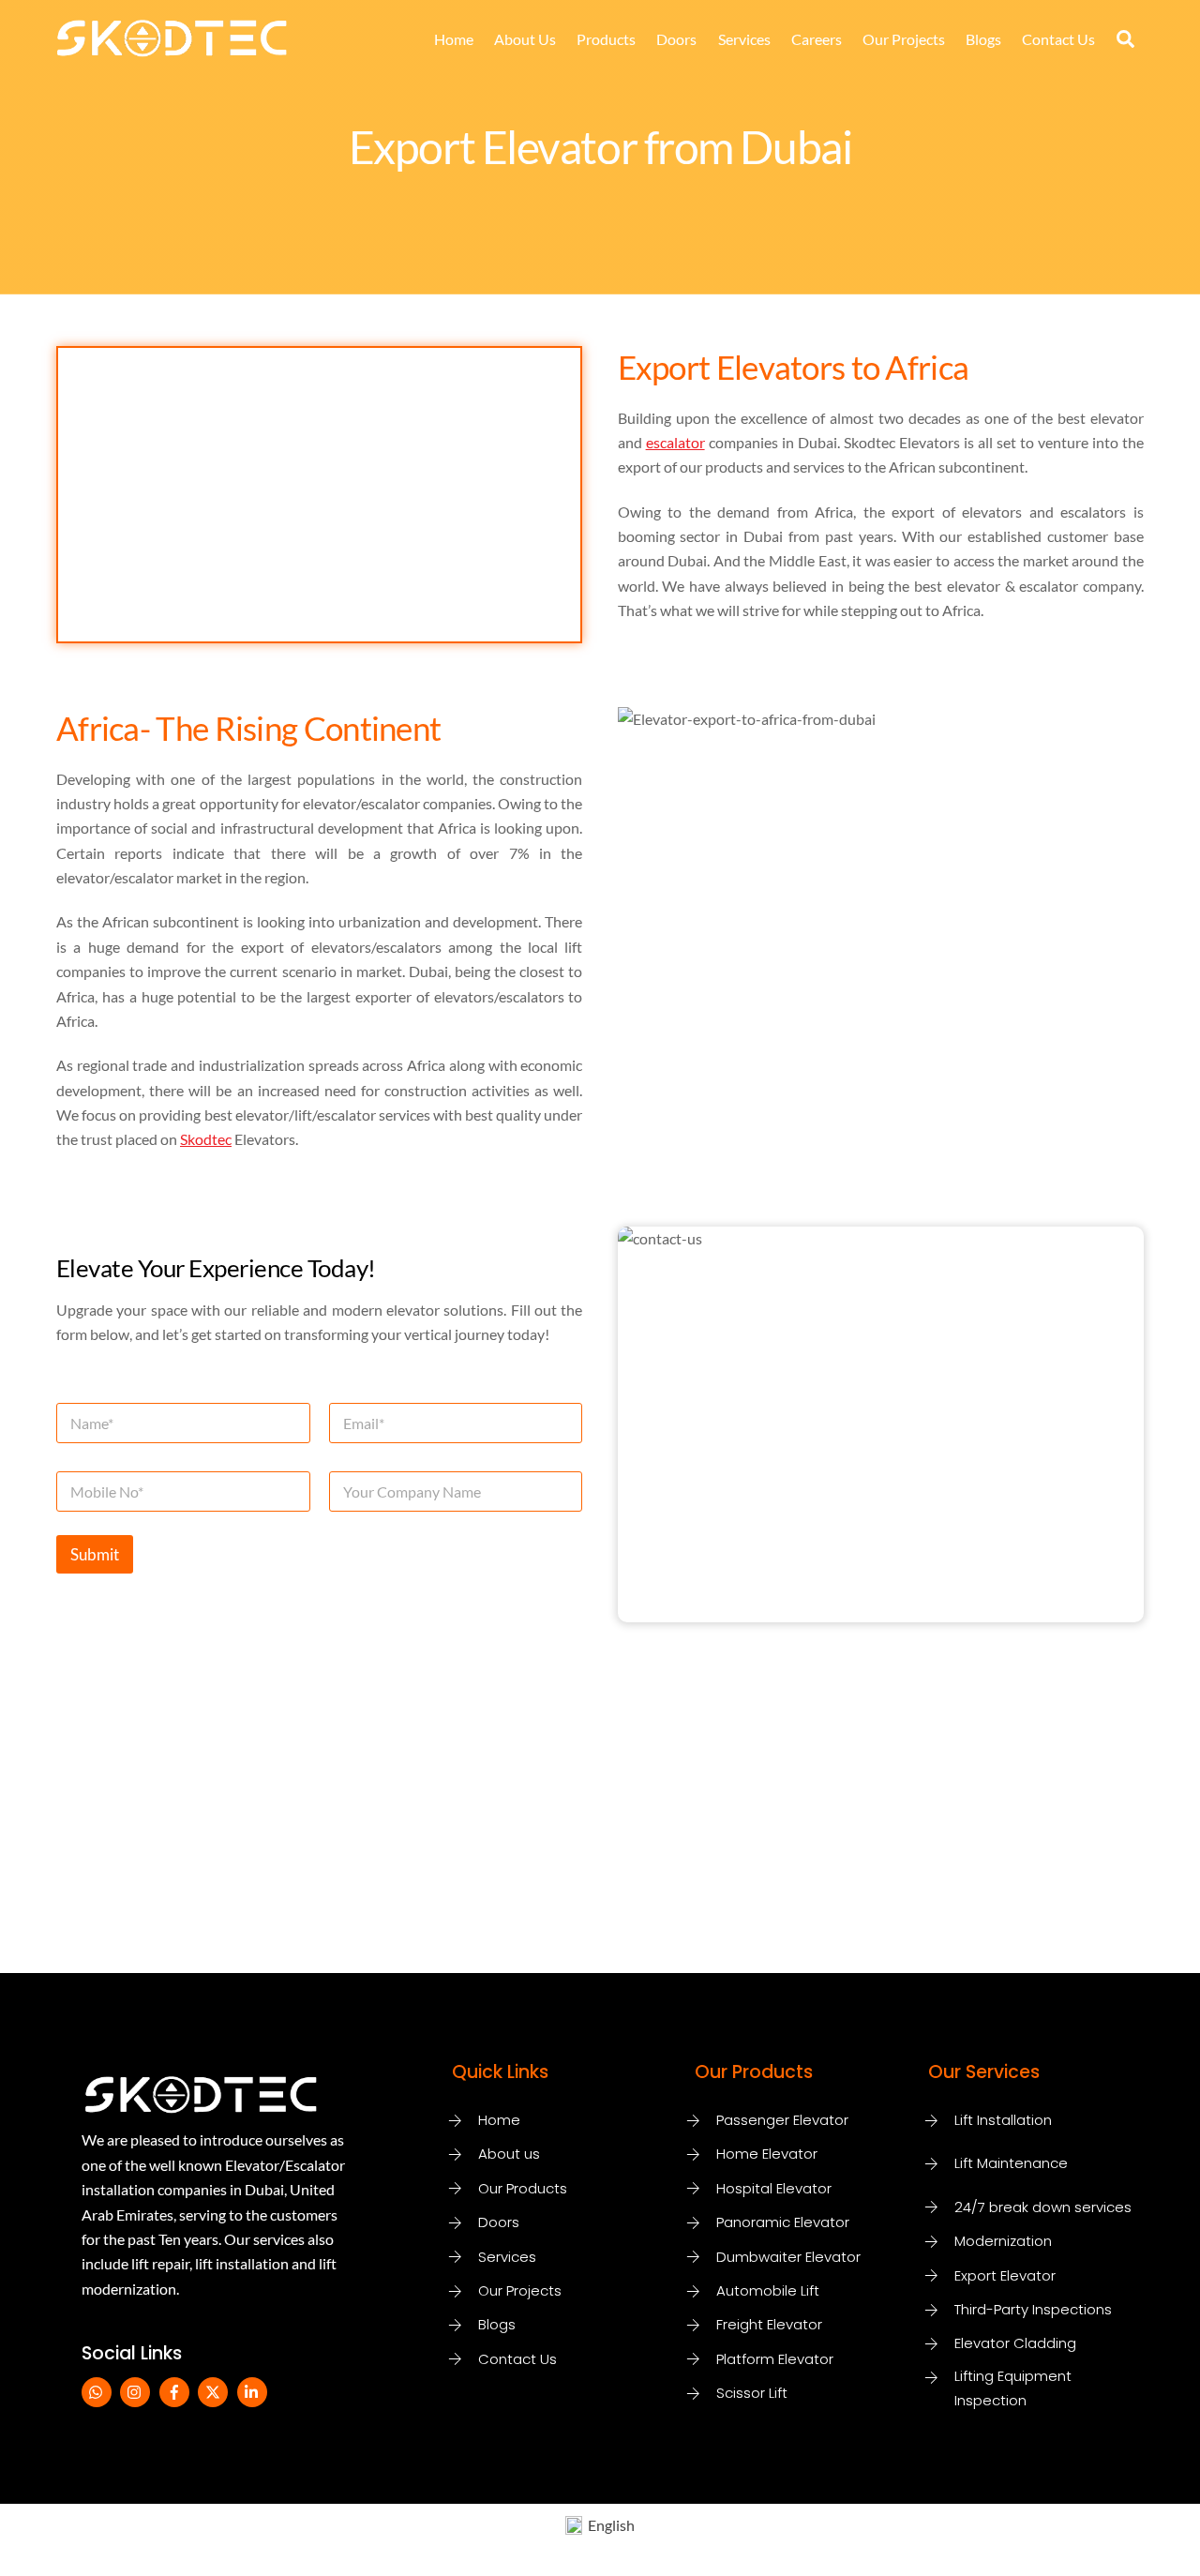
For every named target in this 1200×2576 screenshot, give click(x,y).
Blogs (983, 39)
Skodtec (206, 1139)
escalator (675, 442)
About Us (525, 39)
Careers (817, 39)
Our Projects (904, 39)
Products (606, 39)
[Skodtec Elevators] (172, 47)
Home (454, 39)
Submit (95, 1554)
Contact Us (1058, 39)
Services (744, 39)
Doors (676, 39)
